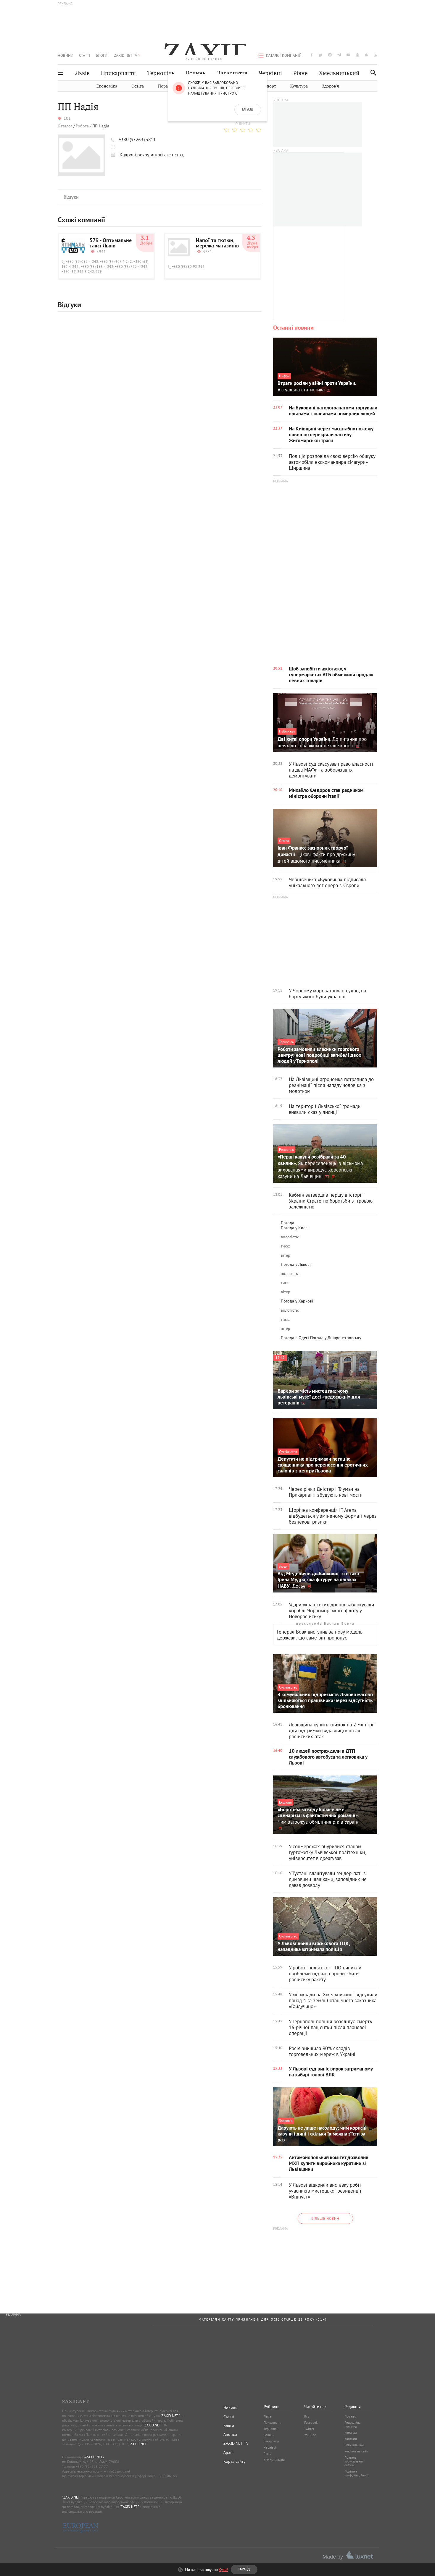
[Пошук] (372, 73)
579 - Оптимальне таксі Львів (111, 244)
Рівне (301, 73)
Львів (83, 73)
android (357, 55)
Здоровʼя (330, 86)
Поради (165, 86)
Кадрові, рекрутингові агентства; (152, 155)
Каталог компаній (284, 55)
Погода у (295, 1228)
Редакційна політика (352, 2424)
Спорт (270, 86)
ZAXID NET (204, 49)
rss (376, 55)
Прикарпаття (118, 73)
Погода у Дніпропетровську (336, 1338)
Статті (85, 55)
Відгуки (71, 197)
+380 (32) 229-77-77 (92, 2466)
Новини (66, 55)
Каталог (65, 126)
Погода (287, 1223)
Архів (228, 2452)
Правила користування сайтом (354, 2461)
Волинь (196, 73)
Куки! (223, 2569)
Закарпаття (232, 73)
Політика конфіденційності (357, 2473)
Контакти (351, 2439)
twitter (320, 55)
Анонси (230, 2434)
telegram (339, 55)
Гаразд (248, 110)
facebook (312, 55)
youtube (348, 55)
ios (367, 55)
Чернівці (270, 73)
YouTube (310, 2435)
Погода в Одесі (295, 1338)
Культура (299, 86)
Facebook (311, 2423)
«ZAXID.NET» (94, 2457)
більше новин (325, 2218)
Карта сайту (235, 2461)
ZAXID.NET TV (125, 55)
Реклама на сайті (356, 2451)
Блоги (102, 55)
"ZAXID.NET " (170, 2416)
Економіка (107, 86)
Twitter (309, 2429)
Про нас (350, 2416)
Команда (351, 2433)
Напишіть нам (354, 2445)
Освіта (138, 86)
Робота (82, 126)
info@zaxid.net (119, 2471)
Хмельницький (339, 73)
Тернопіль (161, 73)
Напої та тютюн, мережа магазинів (217, 244)
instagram (330, 55)
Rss (307, 2416)
